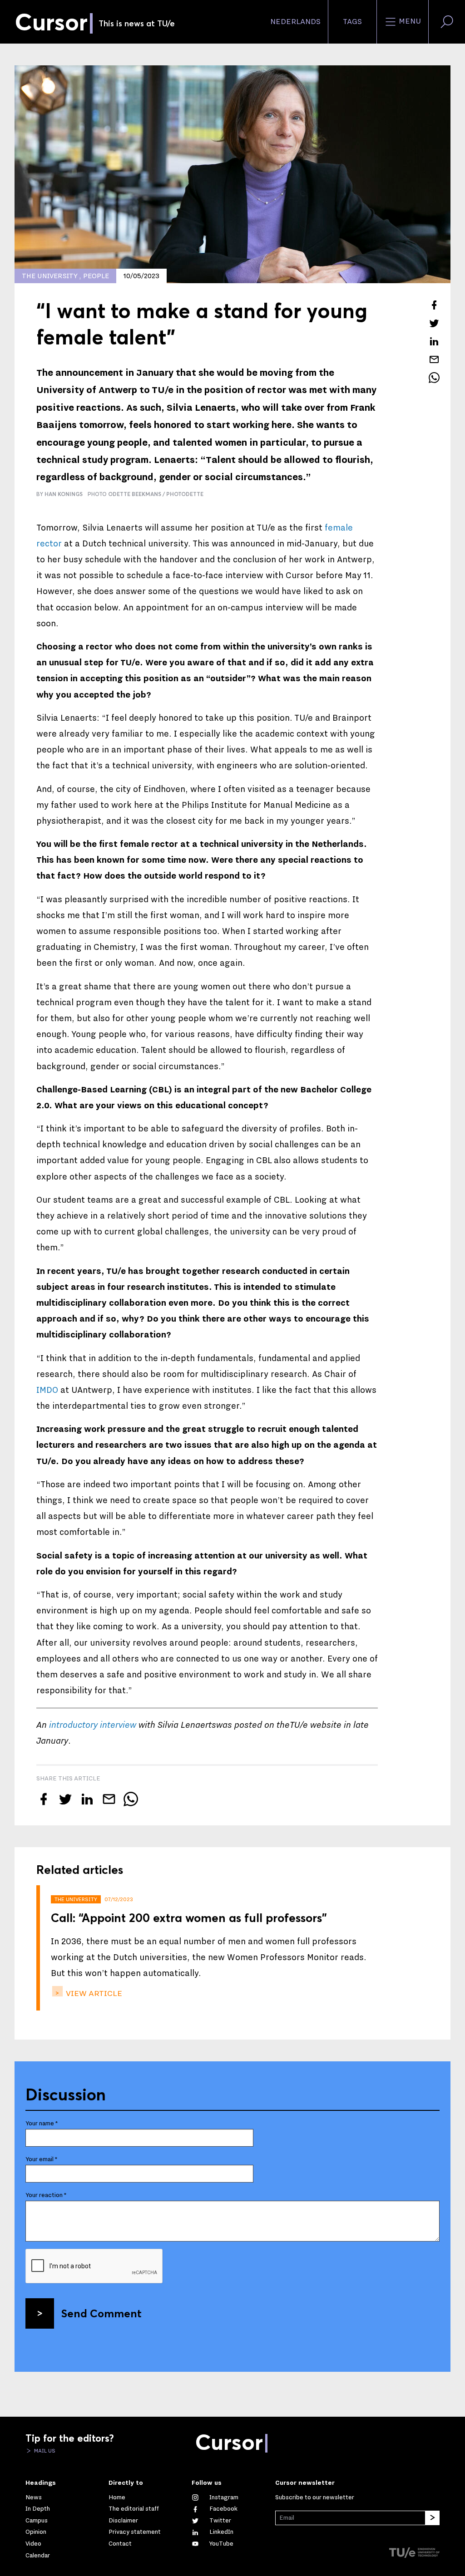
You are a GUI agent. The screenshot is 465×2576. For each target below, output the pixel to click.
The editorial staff (134, 2509)
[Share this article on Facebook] (434, 305)
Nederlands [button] (295, 22)
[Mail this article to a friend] (434, 359)
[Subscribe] (432, 2518)
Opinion (36, 2532)
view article (93, 1993)
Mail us (44, 2451)
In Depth (38, 2509)
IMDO (47, 1390)
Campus (37, 2521)
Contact (120, 2544)
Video (33, 2544)
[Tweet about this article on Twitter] (434, 323)
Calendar (38, 2556)
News (34, 2497)
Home (117, 2497)
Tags (352, 22)
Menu (409, 21)
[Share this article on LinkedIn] (434, 341)
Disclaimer (123, 2521)
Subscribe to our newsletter (315, 2497)
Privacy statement (135, 2532)
